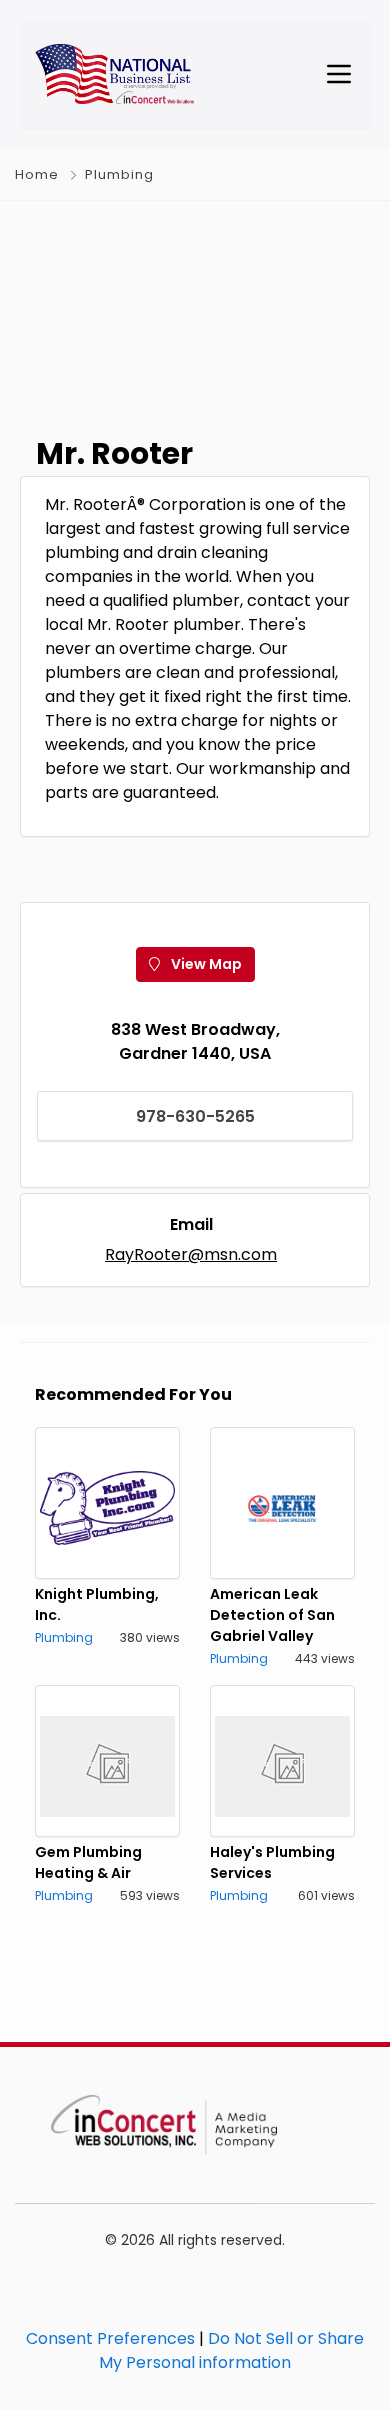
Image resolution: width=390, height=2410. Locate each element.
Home (37, 174)
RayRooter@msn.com (191, 1254)
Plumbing (119, 174)
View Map (205, 964)
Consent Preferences (110, 2338)
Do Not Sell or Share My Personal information (231, 2350)
